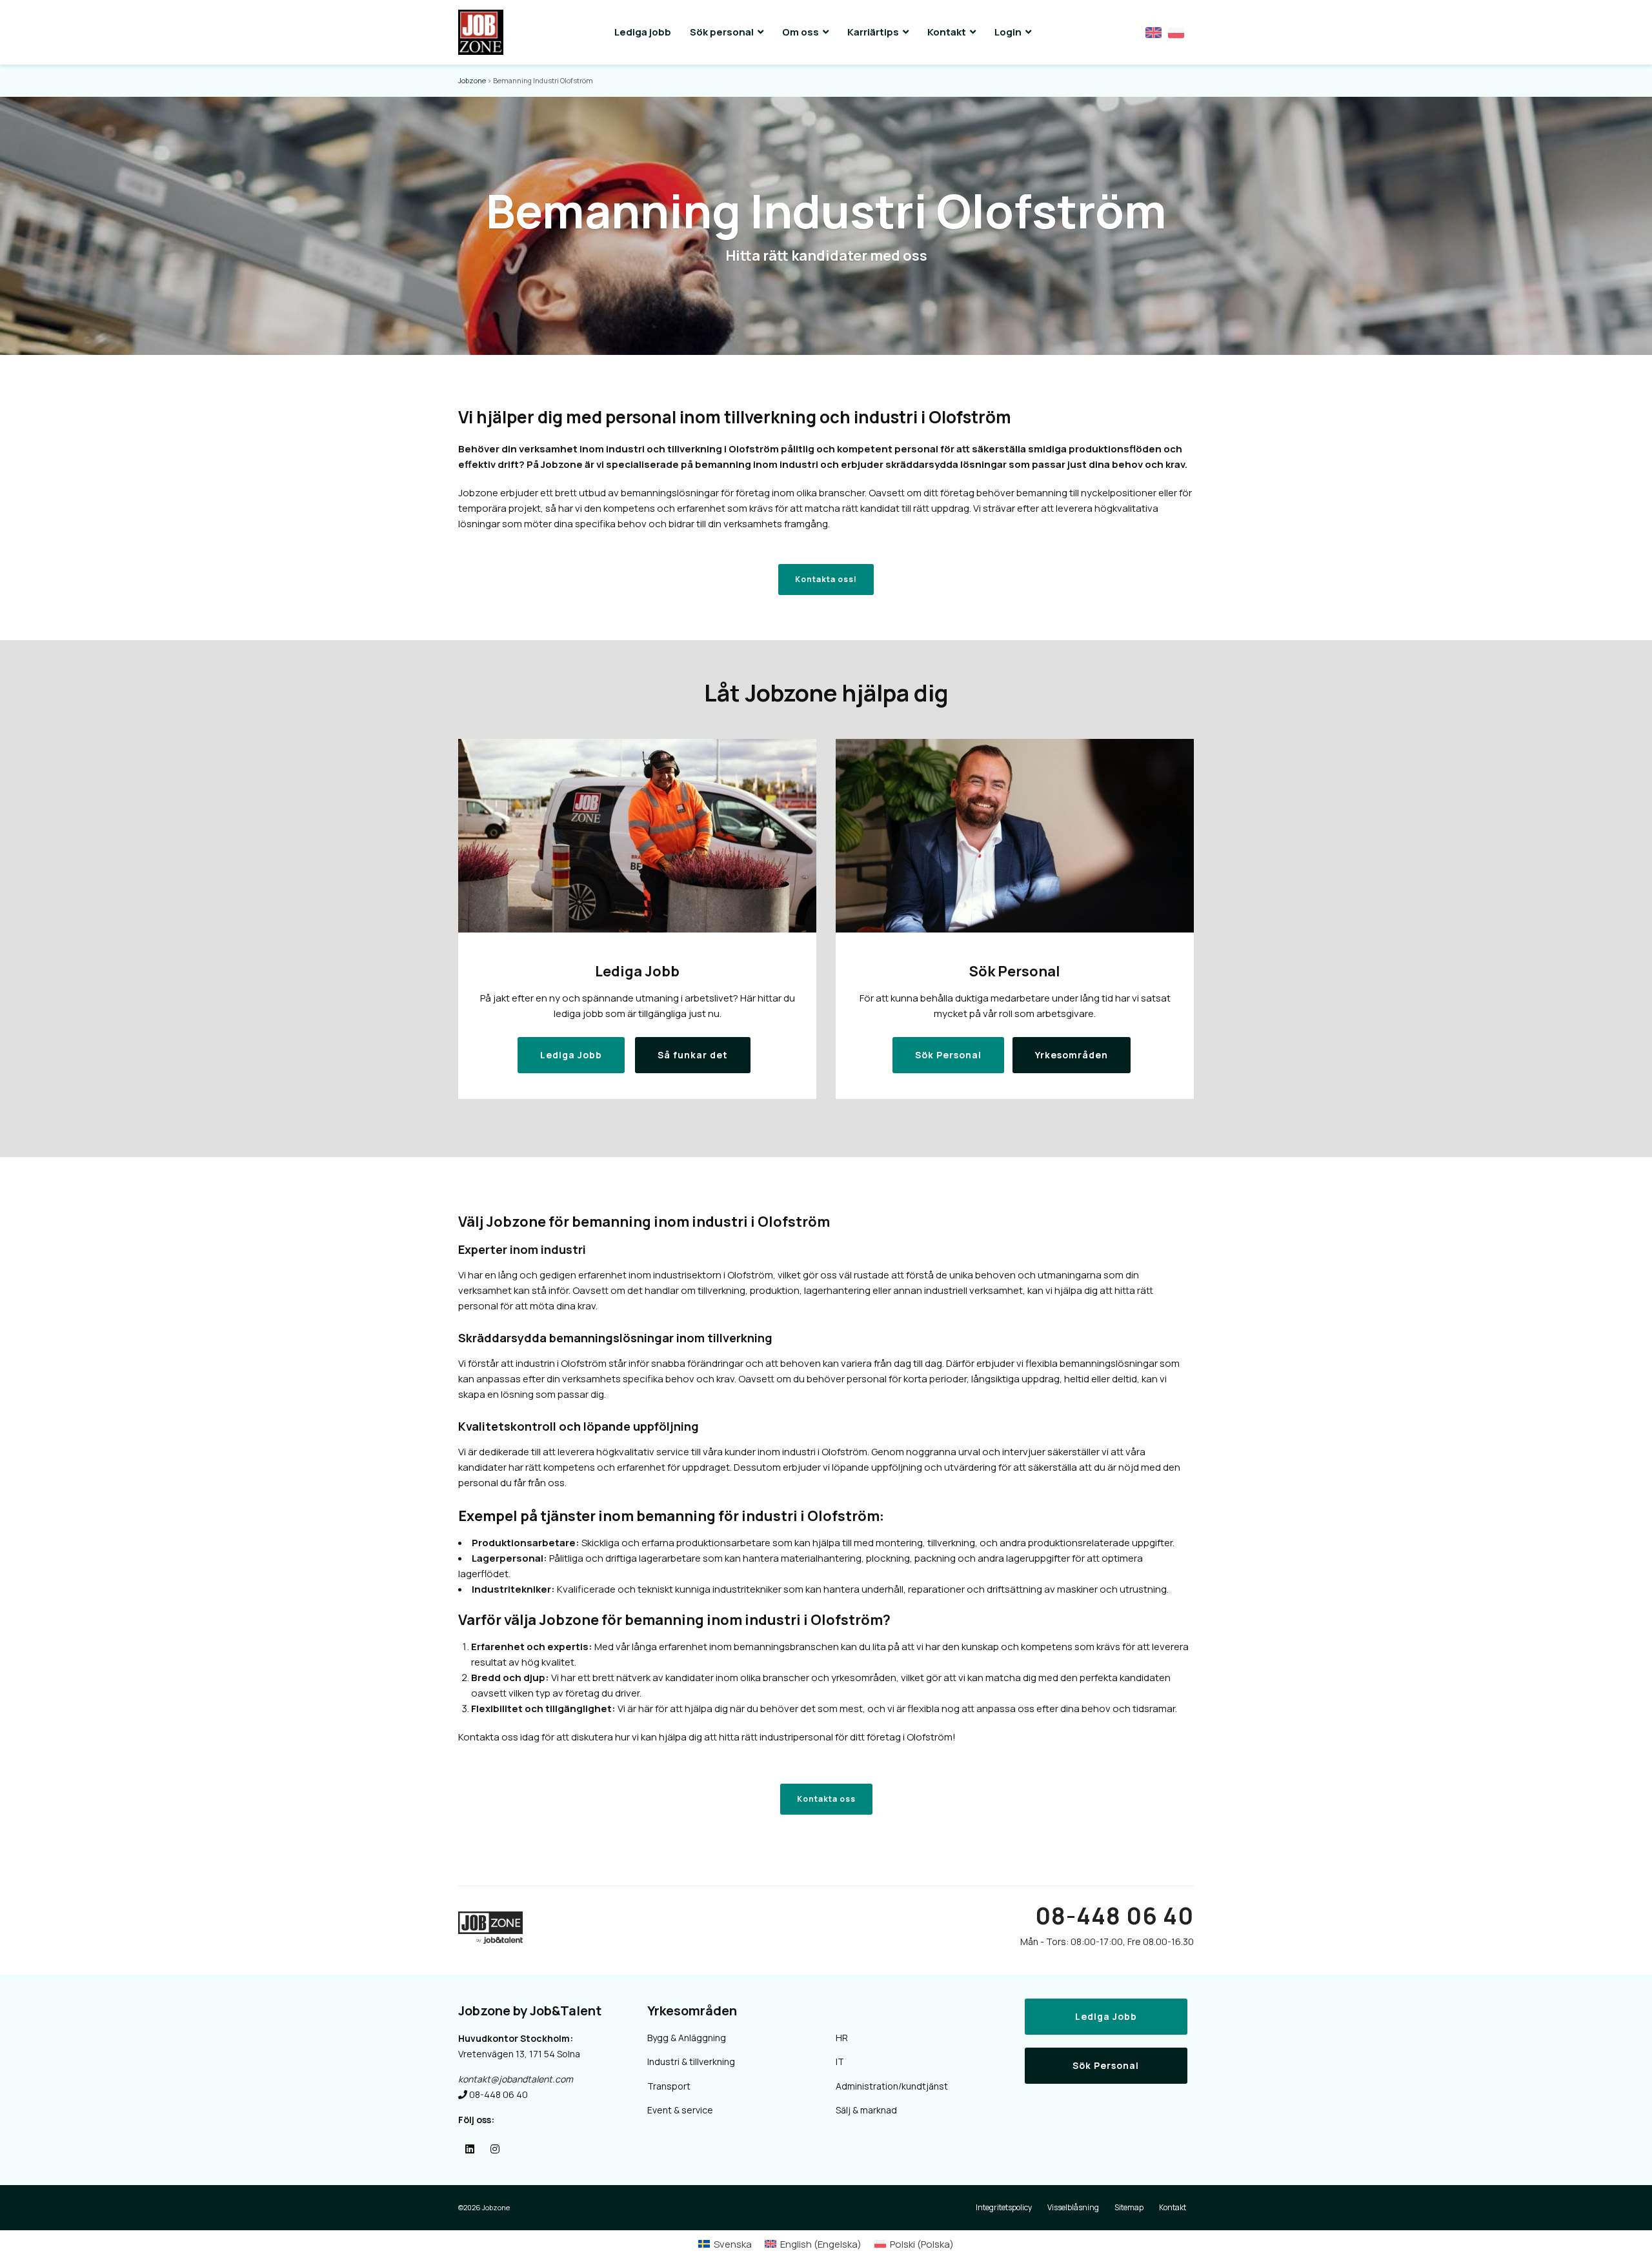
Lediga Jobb (1106, 2016)
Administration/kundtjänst (892, 2086)
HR (842, 2038)
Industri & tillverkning (691, 2061)
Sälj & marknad (866, 2110)
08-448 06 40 (1114, 1916)
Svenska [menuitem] (733, 2244)
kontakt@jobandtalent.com (516, 2079)
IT (840, 2061)
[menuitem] (725, 2244)
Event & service (680, 2110)
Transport (669, 2086)
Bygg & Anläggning (687, 2038)
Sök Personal (1106, 2065)
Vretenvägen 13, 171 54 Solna (519, 2054)
